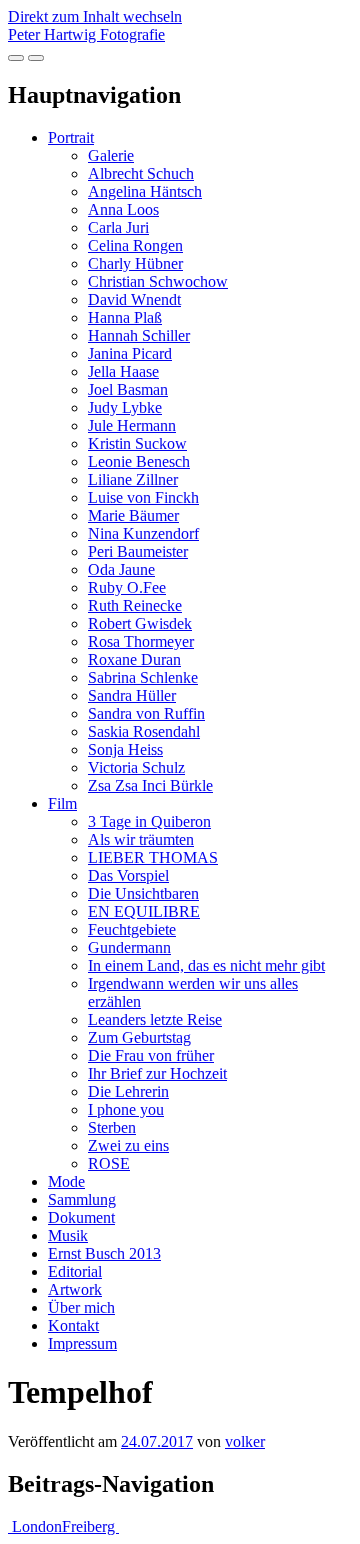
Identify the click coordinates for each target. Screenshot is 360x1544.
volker (245, 1441)
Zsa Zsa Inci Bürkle (150, 785)
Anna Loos (123, 209)
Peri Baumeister (138, 551)
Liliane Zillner (133, 479)
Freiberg (90, 1526)
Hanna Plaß (125, 317)
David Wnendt (134, 299)
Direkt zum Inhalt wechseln (95, 16)
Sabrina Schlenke (143, 677)
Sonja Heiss (125, 749)
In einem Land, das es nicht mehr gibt (206, 965)
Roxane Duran (134, 659)
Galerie (111, 155)
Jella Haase (123, 371)
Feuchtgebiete (132, 929)
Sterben (112, 1127)
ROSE (109, 1163)
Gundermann (129, 947)
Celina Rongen (135, 245)
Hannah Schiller (139, 335)
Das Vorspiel (128, 875)
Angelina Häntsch (145, 191)
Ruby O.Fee (127, 587)
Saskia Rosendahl (144, 731)
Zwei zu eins (128, 1145)
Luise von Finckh (143, 497)
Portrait (71, 137)
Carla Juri (118, 227)
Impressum (82, 1343)
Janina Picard (130, 353)
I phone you (126, 1109)
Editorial (75, 1271)
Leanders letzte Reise (155, 1019)
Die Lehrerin (128, 1091)
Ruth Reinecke (135, 605)
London (35, 1526)
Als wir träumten (141, 839)
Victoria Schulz (136, 767)
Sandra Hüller (132, 695)
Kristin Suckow (137, 443)
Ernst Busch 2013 (104, 1253)
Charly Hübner (135, 263)
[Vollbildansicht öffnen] (16, 58)
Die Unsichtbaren (143, 893)
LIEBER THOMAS (153, 857)
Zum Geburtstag (139, 1037)
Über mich (81, 1307)
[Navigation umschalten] (36, 58)
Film (62, 803)
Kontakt (73, 1325)
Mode (66, 1181)
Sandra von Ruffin (146, 713)
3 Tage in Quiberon (149, 821)
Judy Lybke (125, 407)
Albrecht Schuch (141, 173)
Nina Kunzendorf (143, 533)
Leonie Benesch (139, 461)
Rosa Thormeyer (141, 641)
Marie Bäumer (133, 515)
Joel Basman (128, 389)
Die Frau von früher (151, 1055)
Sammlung (82, 1199)
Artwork (75, 1289)
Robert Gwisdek (140, 623)
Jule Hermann (132, 425)
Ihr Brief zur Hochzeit (157, 1073)
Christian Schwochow (158, 281)
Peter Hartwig (86, 34)
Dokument (81, 1217)
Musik (68, 1235)
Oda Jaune (121, 569)
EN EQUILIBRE (144, 911)
